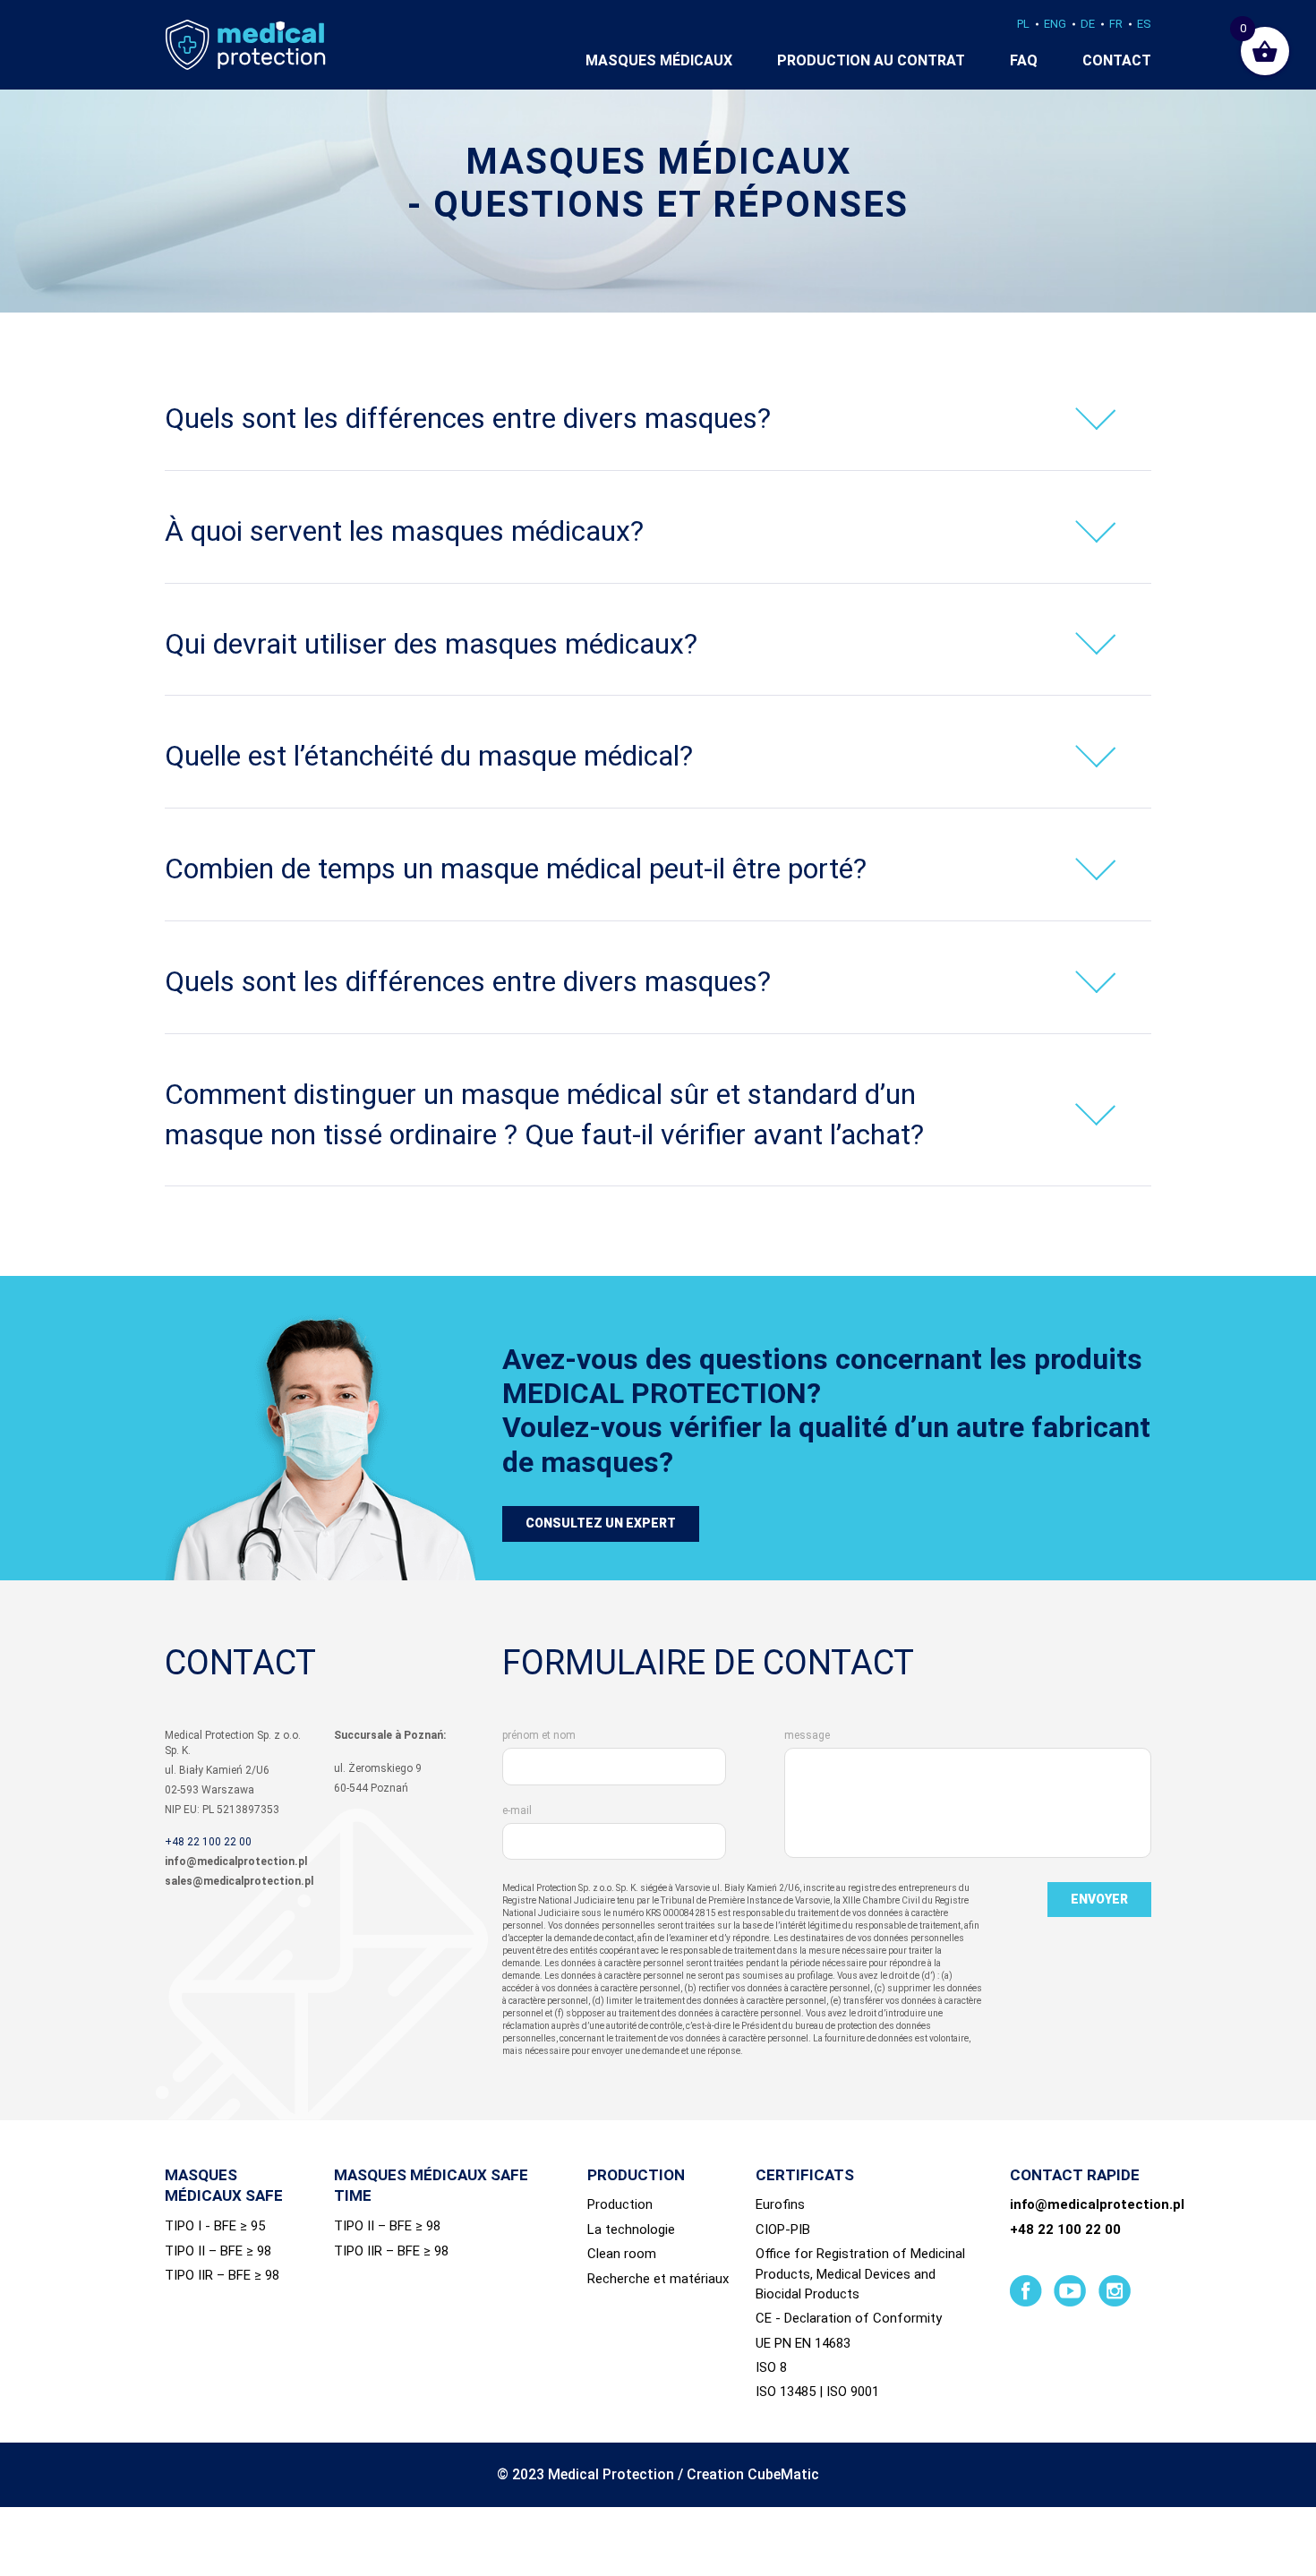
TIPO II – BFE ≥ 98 (218, 2251)
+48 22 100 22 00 (208, 1842)
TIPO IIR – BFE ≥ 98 (222, 2275)
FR (1116, 24)
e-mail (517, 1810)
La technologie (631, 2229)
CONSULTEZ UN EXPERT (601, 1523)
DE (1088, 24)
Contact (1117, 60)
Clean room (622, 2254)
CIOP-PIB (783, 2229)
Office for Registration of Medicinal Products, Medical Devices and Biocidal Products (860, 2274)
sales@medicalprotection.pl (239, 1881)
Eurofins (780, 2204)
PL (1023, 24)
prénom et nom (539, 1735)
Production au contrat (871, 60)
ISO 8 (771, 2367)
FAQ (1024, 60)
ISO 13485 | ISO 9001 (817, 2392)
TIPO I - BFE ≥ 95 (215, 2226)
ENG (1055, 24)
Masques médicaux (659, 60)
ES (1144, 24)
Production (620, 2204)
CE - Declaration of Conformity (849, 2318)
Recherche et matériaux (658, 2279)
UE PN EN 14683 (803, 2343)
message (807, 1735)
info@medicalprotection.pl (236, 1861)
